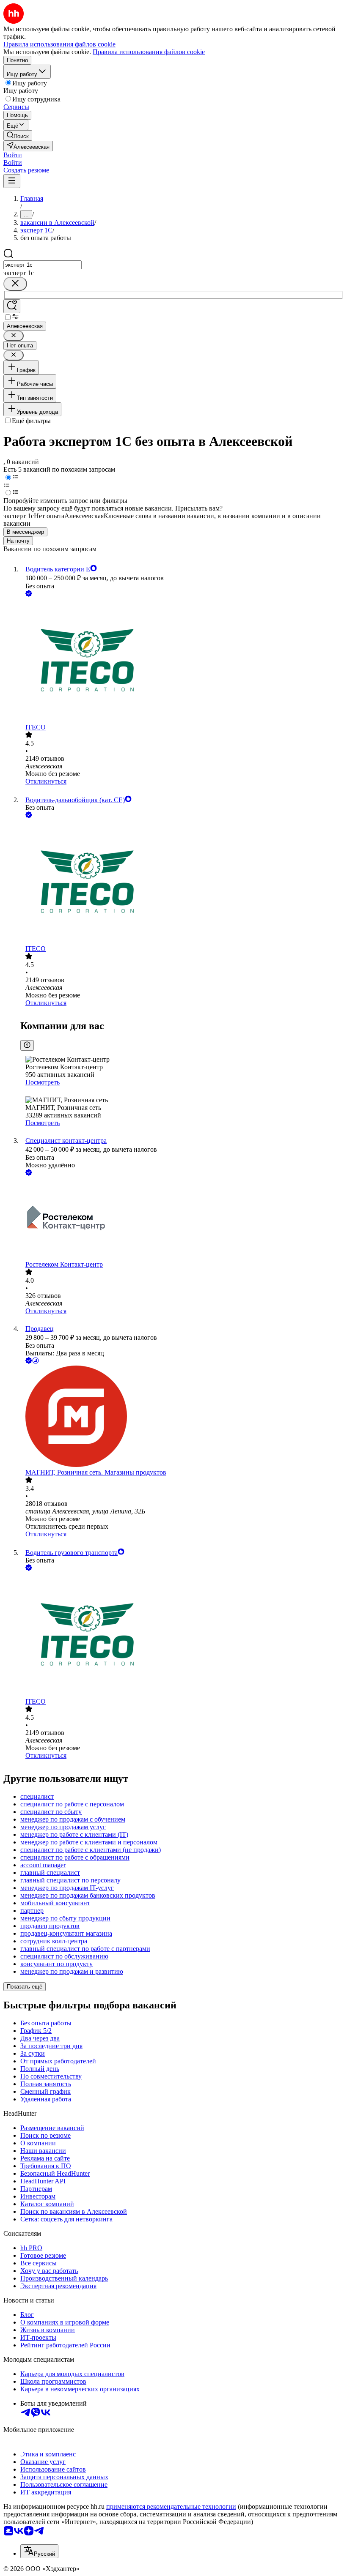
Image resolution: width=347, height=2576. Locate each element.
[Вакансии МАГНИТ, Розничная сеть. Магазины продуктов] (182, 1417)
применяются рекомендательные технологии (171, 2506)
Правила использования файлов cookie (149, 52)
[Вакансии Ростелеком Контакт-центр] (182, 1219)
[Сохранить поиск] (12, 306)
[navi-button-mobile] (12, 181)
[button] (13, 155)
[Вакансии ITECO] (182, 661)
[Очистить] (15, 284)
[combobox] (43, 265)
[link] (18, 135)
